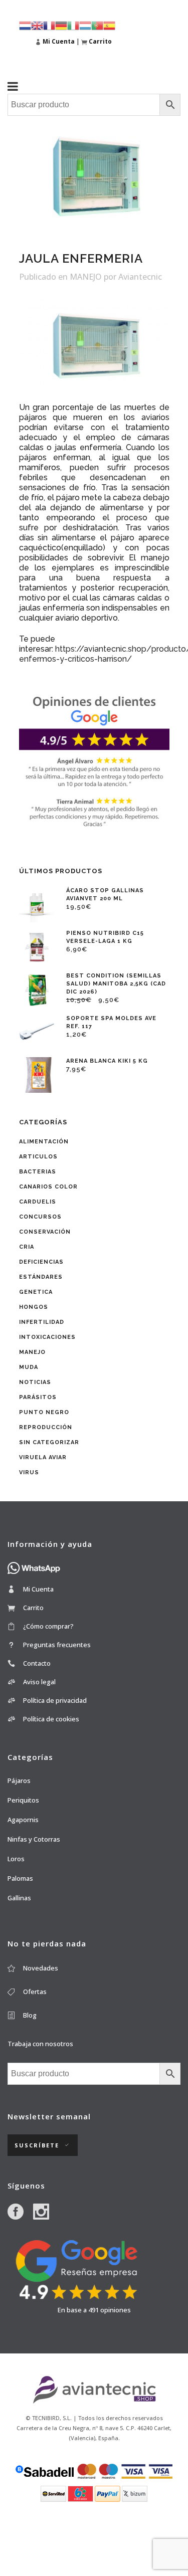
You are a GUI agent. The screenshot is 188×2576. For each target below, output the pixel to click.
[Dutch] (25, 25)
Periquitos (23, 1800)
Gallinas (19, 1898)
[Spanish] (109, 25)
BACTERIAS (38, 1172)
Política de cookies (51, 1719)
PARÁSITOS (38, 1397)
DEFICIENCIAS (41, 1262)
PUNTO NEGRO (44, 1412)
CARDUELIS (38, 1202)
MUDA (29, 1367)
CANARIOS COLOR (48, 1187)
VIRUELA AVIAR (43, 1457)
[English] (37, 25)
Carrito (33, 1608)
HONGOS (34, 1307)
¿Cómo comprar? (48, 1626)
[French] (49, 25)
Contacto (37, 1663)
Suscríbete (37, 2145)
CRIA (27, 1247)
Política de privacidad (55, 1700)
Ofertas (35, 1992)
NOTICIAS (35, 1382)
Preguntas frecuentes (57, 1645)
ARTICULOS (38, 1157)
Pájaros (19, 1780)
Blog (30, 2015)
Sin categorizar (49, 1442)
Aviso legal (39, 1682)
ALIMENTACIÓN (44, 1142)
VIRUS (29, 1472)
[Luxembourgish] (85, 25)
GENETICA (36, 1292)
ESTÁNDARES (41, 1277)
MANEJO (86, 277)
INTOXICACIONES (47, 1337)
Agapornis (23, 1820)
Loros (16, 1859)
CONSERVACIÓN (45, 1232)
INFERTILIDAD (42, 1322)
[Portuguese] (97, 25)
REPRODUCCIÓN (46, 1427)
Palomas (20, 1878)
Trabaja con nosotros (40, 2044)
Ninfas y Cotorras (34, 1839)
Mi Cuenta (38, 1589)
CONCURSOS (40, 1217)
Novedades (41, 1968)
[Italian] (73, 25)
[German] (61, 25)
